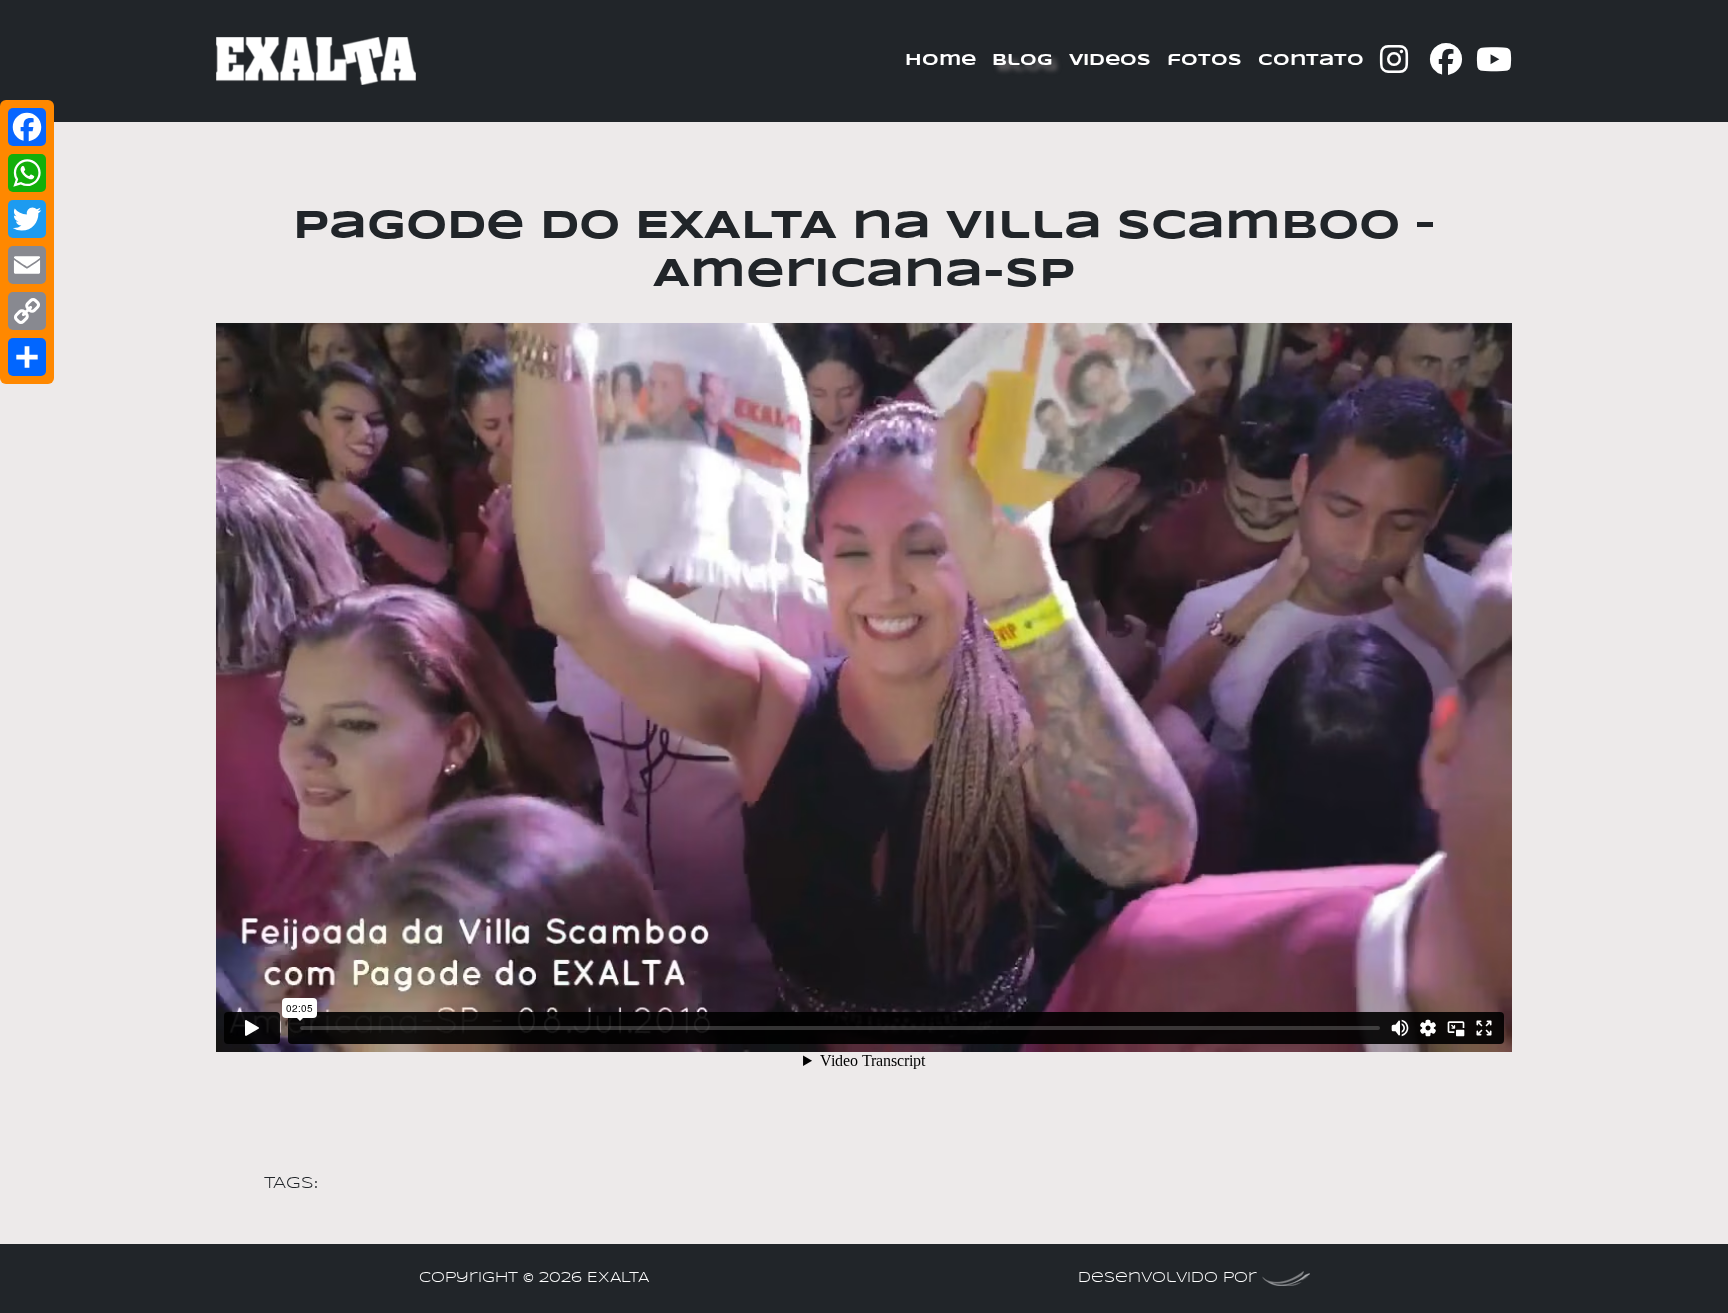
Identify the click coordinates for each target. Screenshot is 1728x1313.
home (940, 60)
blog (1022, 60)
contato (1311, 60)
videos (1110, 60)
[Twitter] (27, 219)
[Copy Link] (27, 311)
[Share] (27, 357)
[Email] (27, 265)
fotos (1204, 60)
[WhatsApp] (27, 173)
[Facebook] (27, 127)
